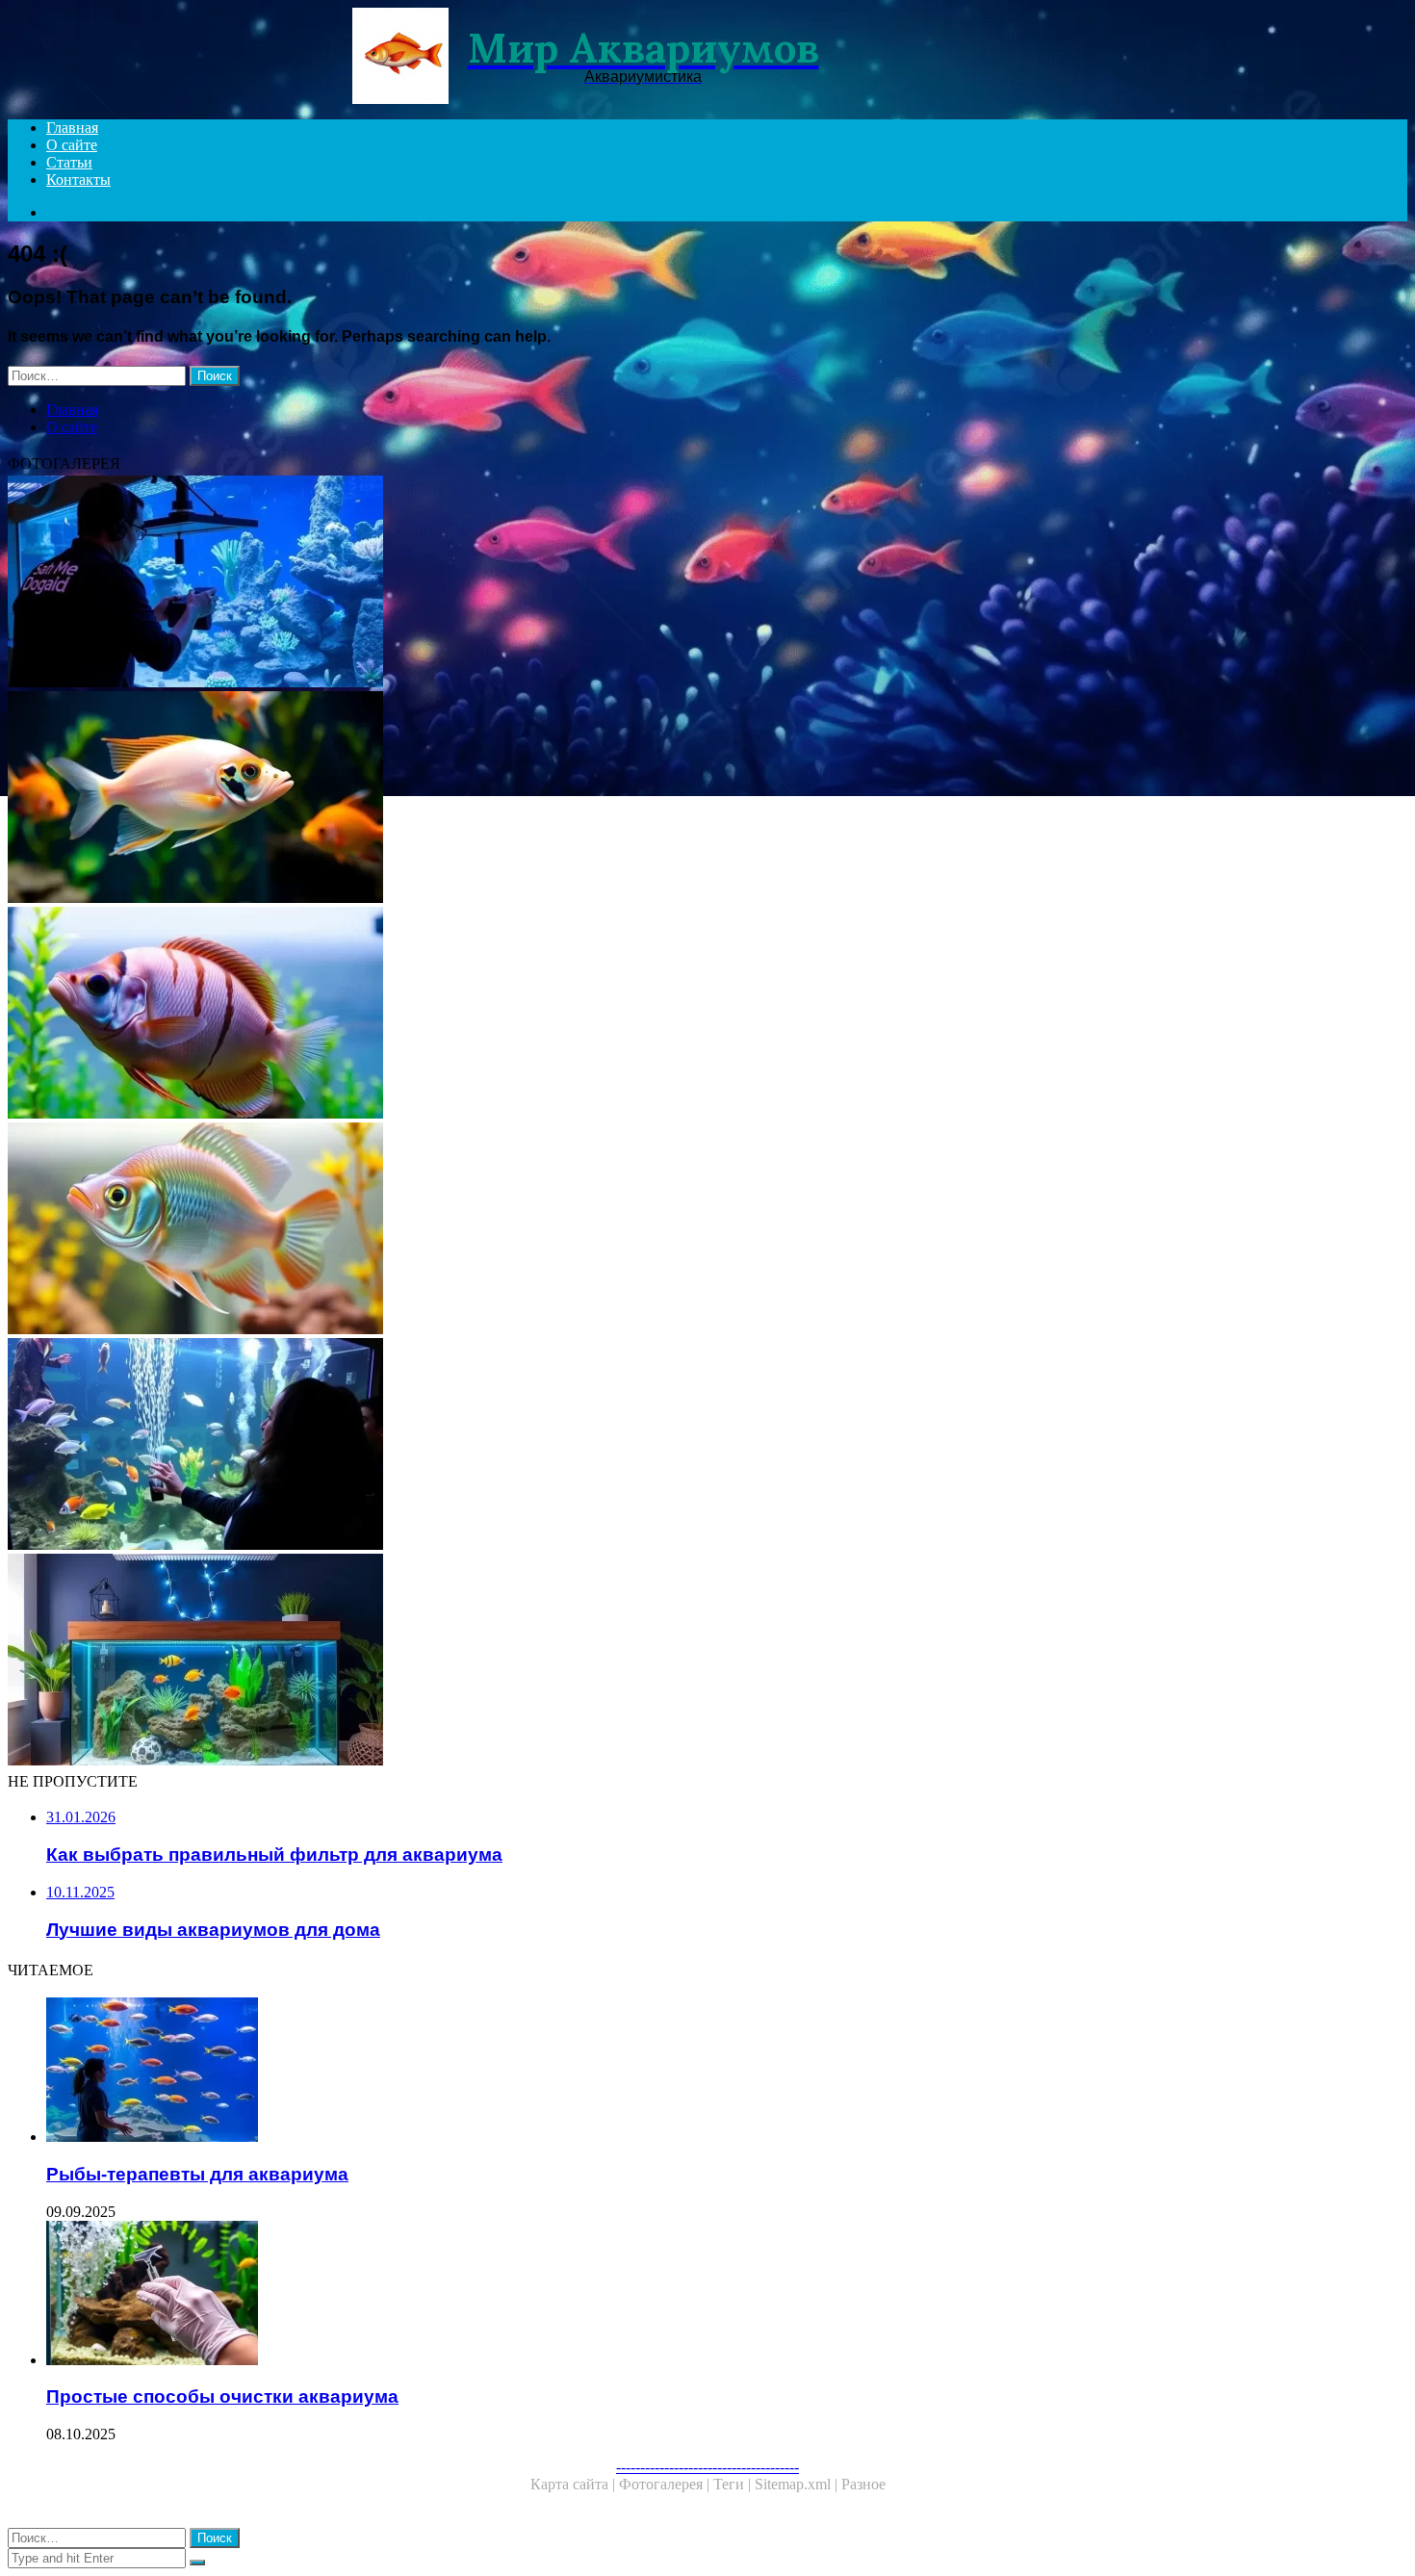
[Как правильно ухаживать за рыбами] (585, 1230)
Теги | (734, 2484)
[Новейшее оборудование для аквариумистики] (585, 583)
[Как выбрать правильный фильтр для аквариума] (585, 1015)
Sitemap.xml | (798, 2484)
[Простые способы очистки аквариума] (605, 2295)
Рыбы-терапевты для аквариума (197, 2174)
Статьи (69, 162)
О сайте (72, 145)
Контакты (78, 180)
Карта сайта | (575, 2484)
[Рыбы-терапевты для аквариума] (605, 2072)
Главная (72, 128)
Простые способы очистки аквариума (222, 2396)
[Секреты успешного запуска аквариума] (585, 1446)
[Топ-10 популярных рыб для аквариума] (585, 799)
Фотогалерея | (666, 2484)
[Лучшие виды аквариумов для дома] (585, 1662)
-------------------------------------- (707, 2467)
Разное (863, 2484)
